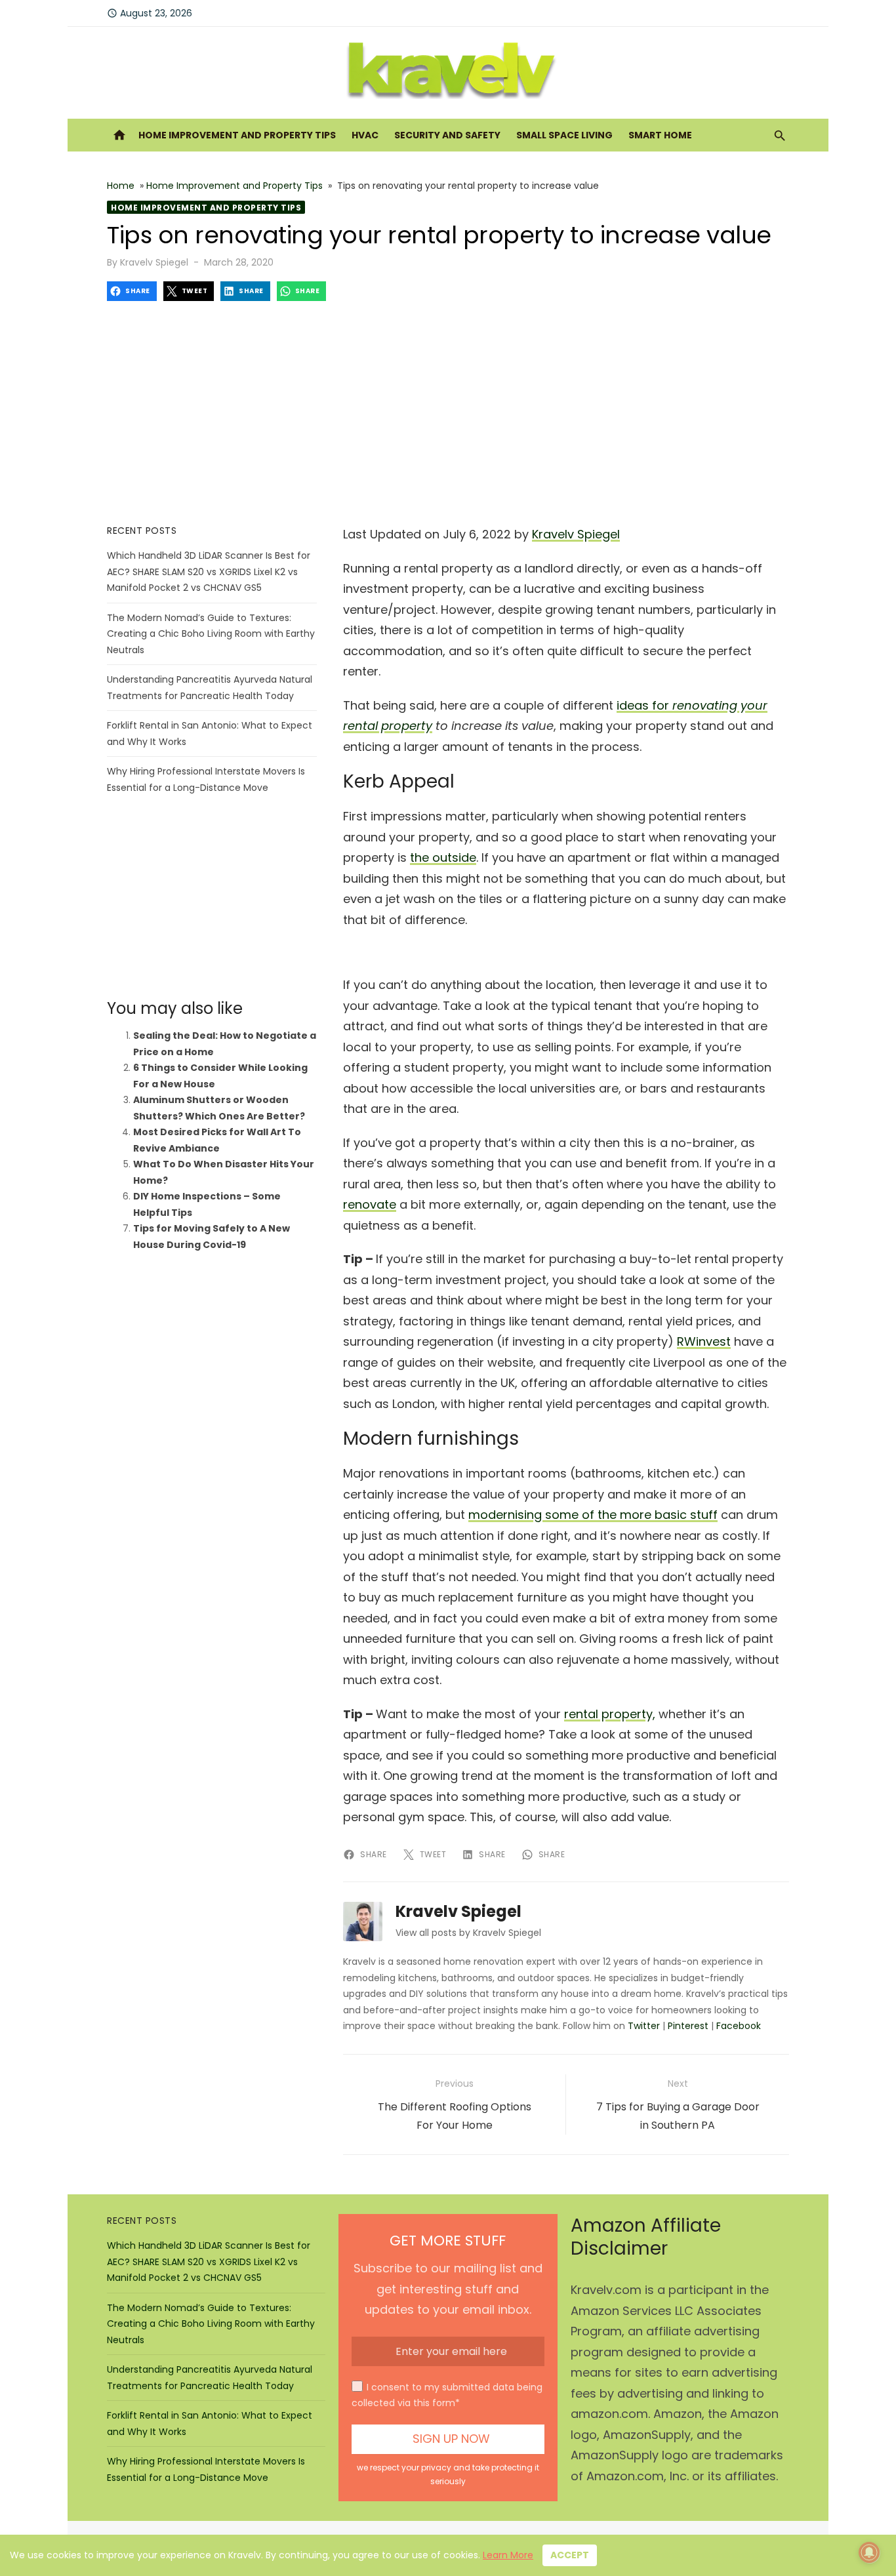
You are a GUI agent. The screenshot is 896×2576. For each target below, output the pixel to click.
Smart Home (660, 135)
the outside (443, 857)
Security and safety (447, 135)
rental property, (610, 1714)
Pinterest (688, 2026)
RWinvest (704, 1341)
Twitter (644, 2026)
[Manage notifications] (869, 2552)
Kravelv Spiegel (154, 262)
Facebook (739, 2026)
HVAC (365, 135)
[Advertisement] (448, 413)
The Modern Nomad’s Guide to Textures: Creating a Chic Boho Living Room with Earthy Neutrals (211, 634)
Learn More (508, 2555)
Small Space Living (564, 135)
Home (121, 186)
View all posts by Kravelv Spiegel (468, 1933)
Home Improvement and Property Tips (237, 135)
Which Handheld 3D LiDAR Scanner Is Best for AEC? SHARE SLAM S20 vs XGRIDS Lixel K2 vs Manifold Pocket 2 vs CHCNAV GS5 (209, 572)
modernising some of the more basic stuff (593, 1515)
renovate (370, 1204)
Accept (570, 2555)
